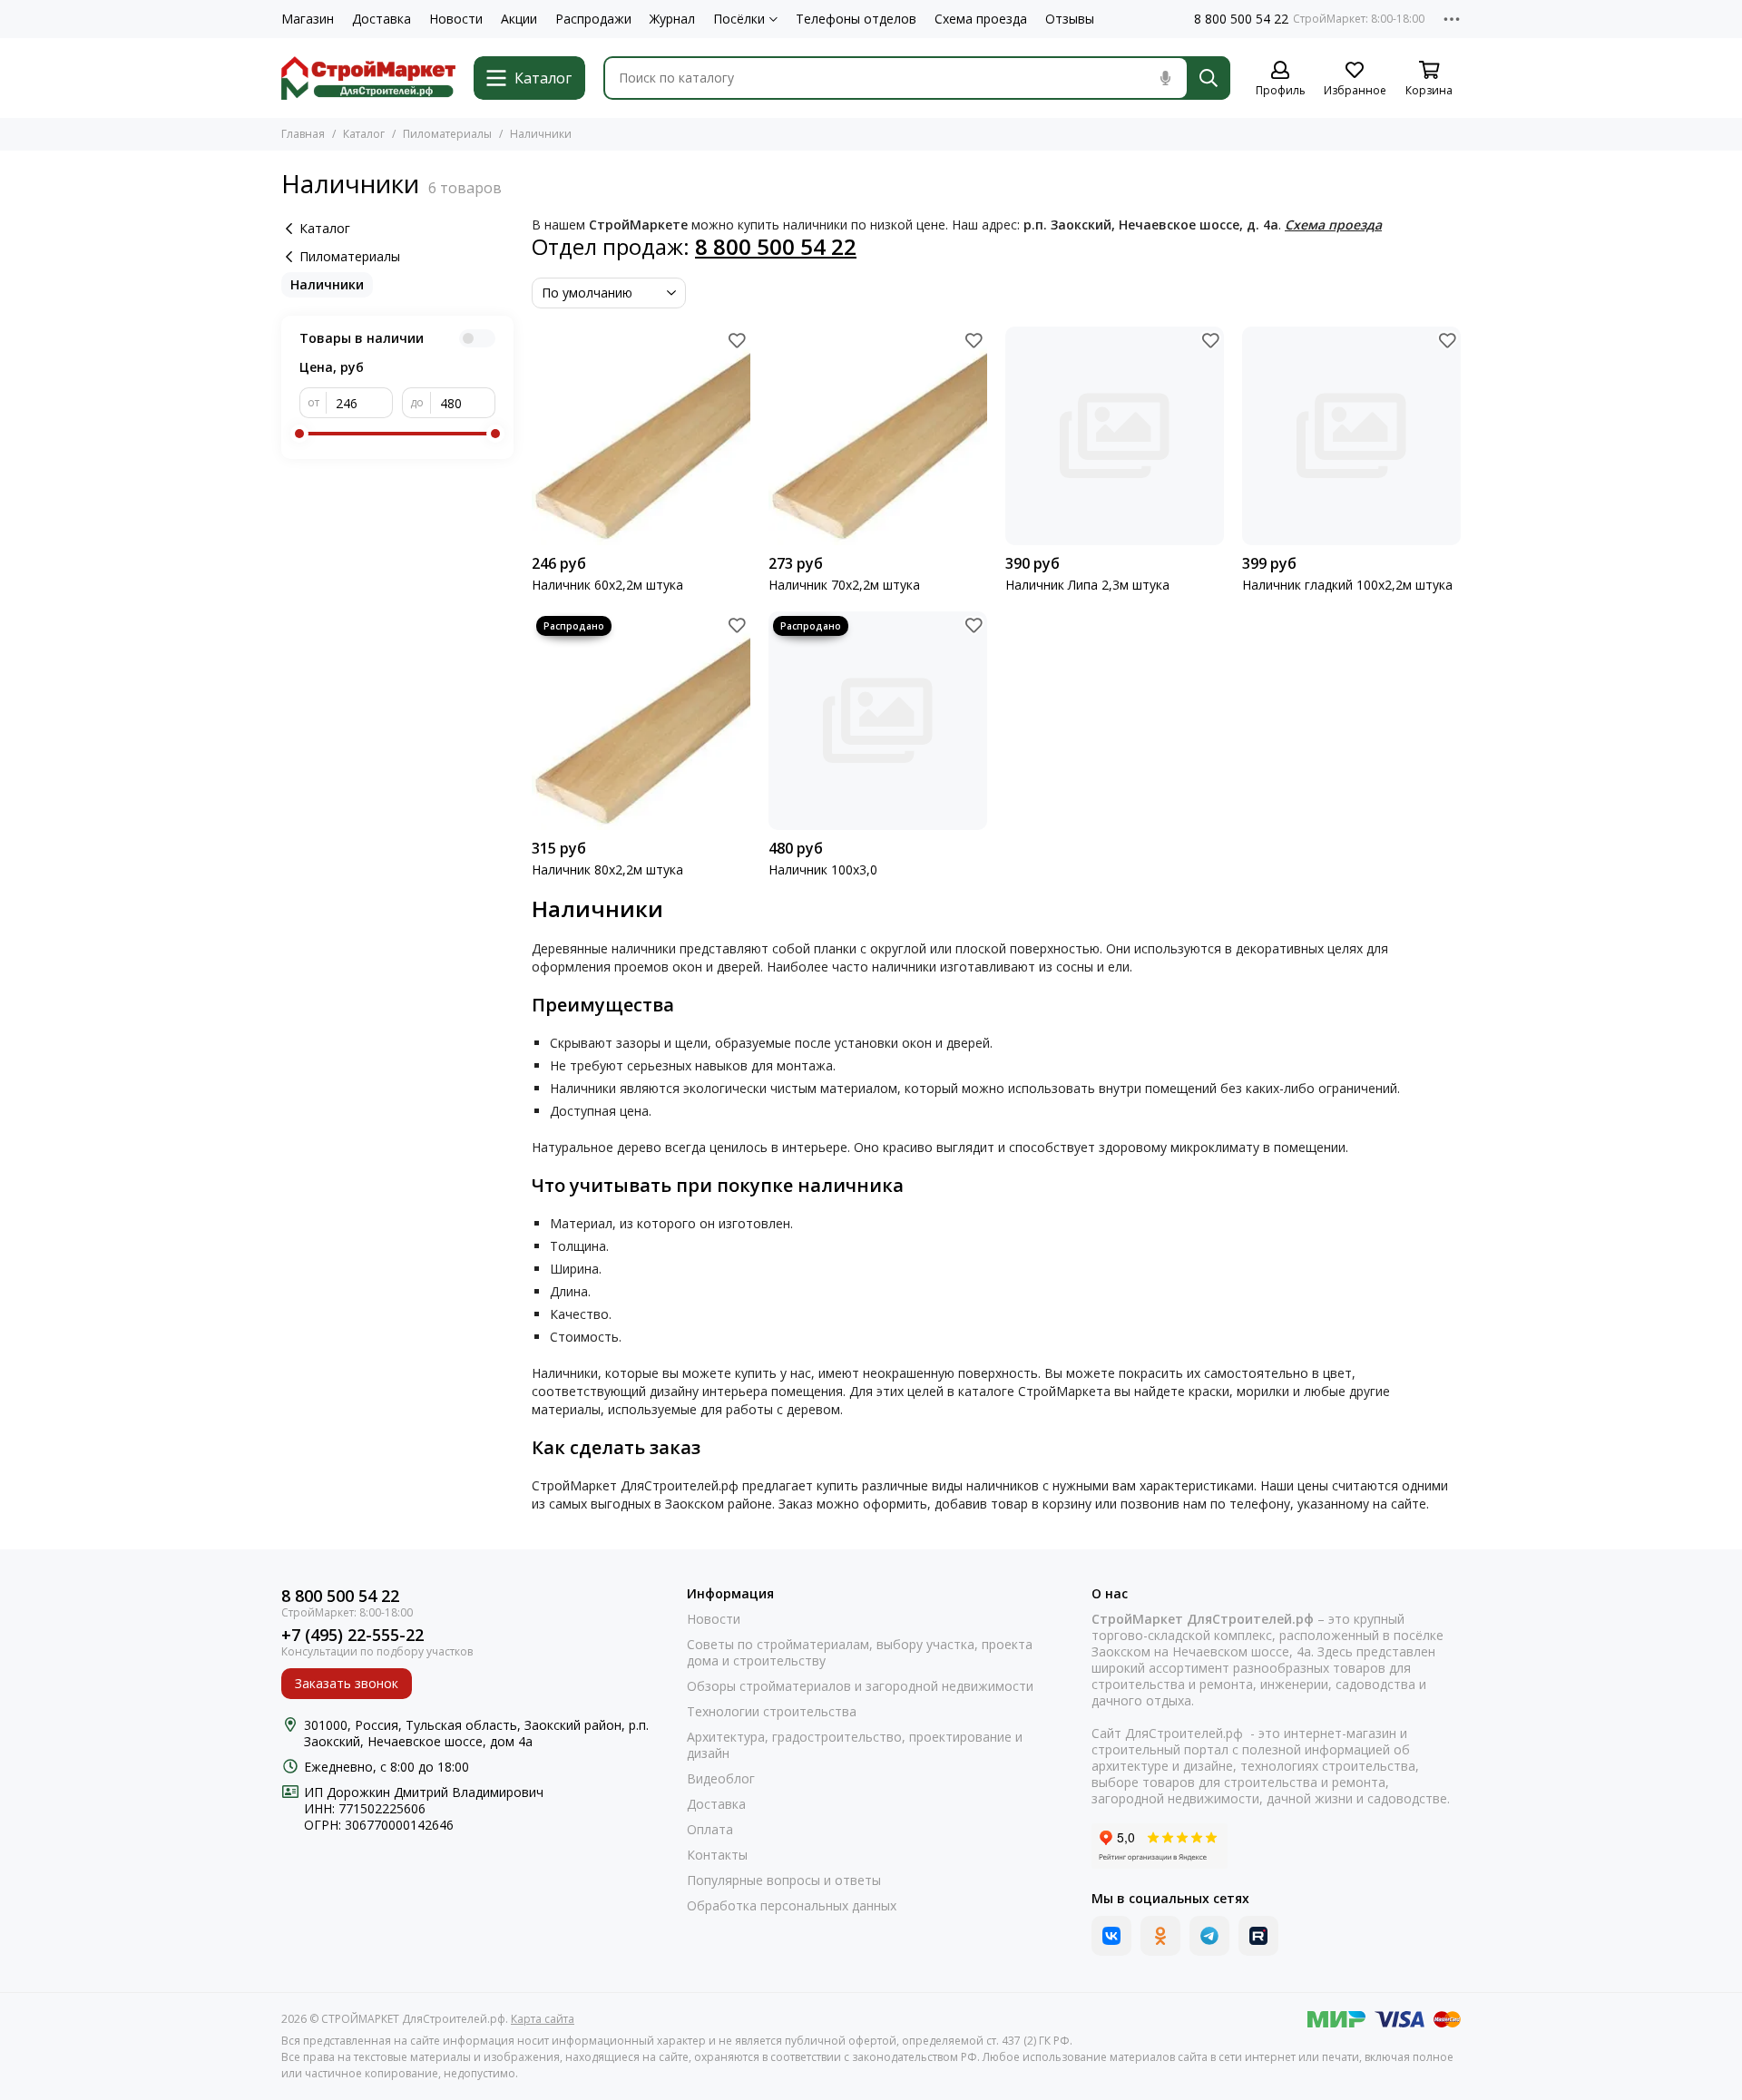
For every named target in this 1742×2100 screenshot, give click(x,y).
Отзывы (1070, 19)
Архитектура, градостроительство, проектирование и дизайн (855, 1745)
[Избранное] (737, 340)
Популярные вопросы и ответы (784, 1880)
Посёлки (739, 19)
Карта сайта (543, 2019)
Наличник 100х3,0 (823, 870)
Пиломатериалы (447, 134)
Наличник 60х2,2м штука (607, 585)
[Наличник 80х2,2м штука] (641, 721)
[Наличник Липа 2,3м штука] (1115, 436)
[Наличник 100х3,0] (878, 721)
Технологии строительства (772, 1712)
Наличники (327, 284)
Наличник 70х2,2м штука (844, 585)
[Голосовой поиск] (1165, 78)
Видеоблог (721, 1779)
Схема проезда (981, 19)
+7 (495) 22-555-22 (352, 1635)
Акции (519, 19)
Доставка (382, 19)
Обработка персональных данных (792, 1906)
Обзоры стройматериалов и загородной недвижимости (860, 1686)
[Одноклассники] (1160, 1936)
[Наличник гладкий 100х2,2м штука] (1351, 436)
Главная (303, 134)
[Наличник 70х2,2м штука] (878, 436)
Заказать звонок (347, 1683)
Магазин (308, 19)
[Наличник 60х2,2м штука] (641, 436)
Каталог (364, 134)
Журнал (672, 19)
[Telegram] (1209, 1936)
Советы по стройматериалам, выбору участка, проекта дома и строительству (860, 1653)
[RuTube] (1258, 1936)
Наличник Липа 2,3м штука (1087, 585)
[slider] (299, 434)
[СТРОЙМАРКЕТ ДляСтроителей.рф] (368, 78)
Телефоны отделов (856, 19)
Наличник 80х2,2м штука (607, 870)
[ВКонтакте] (1111, 1936)
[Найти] (1209, 78)
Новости (456, 19)
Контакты (717, 1855)
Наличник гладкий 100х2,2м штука (1347, 585)
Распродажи (593, 19)
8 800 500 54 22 (1241, 19)
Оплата (710, 1830)
